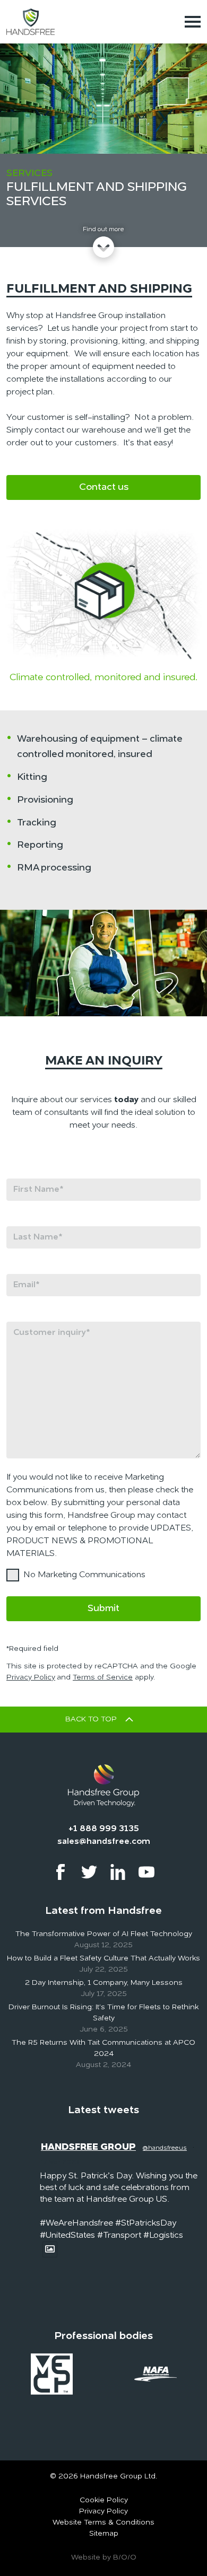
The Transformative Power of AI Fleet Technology (104, 1934)
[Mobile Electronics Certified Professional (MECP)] (52, 2373)
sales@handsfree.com (104, 1842)
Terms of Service (103, 1677)
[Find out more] (103, 247)
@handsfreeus (165, 2148)
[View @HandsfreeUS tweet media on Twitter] (50, 2249)
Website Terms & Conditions (103, 2522)
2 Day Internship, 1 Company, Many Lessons (104, 1983)
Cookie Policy (104, 2500)
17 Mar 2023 (60, 2162)
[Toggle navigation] (193, 22)
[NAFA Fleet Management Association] (156, 2373)
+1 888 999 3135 (104, 1829)
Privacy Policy (31, 1677)
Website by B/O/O (104, 2557)
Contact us (104, 487)
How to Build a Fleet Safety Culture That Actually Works (103, 1958)
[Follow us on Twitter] (89, 1872)
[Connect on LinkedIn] (118, 1872)
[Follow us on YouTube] (146, 1872)
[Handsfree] (31, 21)
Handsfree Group (88, 2147)
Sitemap (104, 2534)
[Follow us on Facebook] (61, 1872)
